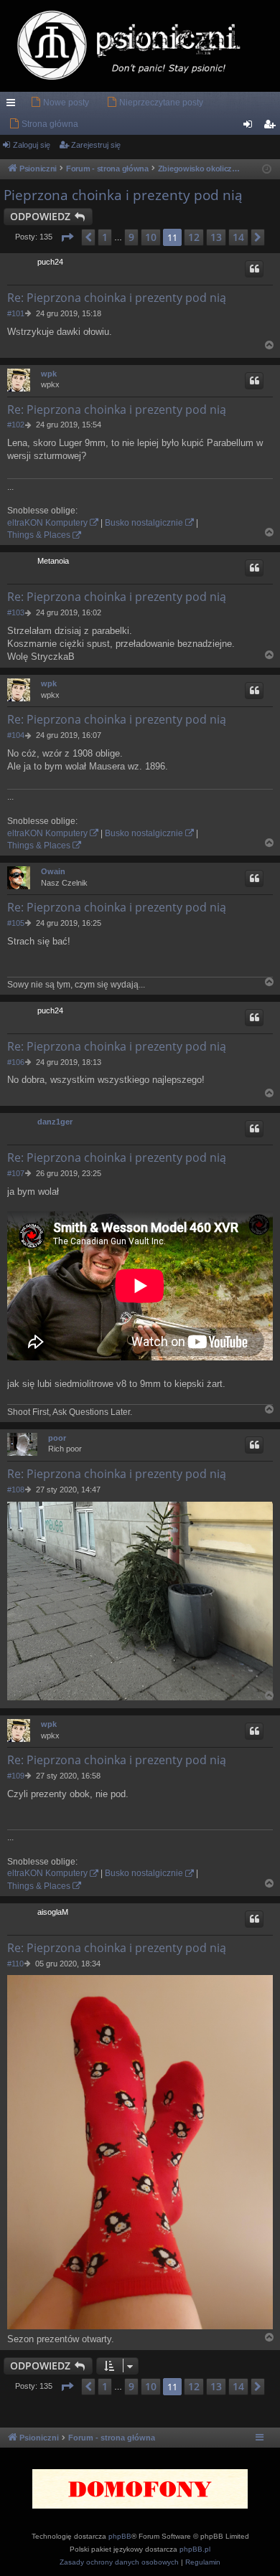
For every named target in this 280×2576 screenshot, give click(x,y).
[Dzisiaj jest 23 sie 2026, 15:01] (267, 170)
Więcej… (14, 105)
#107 (16, 1173)
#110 (15, 1964)
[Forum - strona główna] (140, 46)
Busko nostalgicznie (144, 523)
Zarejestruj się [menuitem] (272, 127)
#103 (16, 612)
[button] (67, 237)
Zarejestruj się (96, 145)
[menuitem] (60, 103)
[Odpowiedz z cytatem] (254, 269)
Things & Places (39, 535)
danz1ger (55, 1122)
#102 (16, 425)
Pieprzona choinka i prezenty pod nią (123, 195)
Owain (53, 871)
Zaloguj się (32, 145)
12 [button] (194, 237)
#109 (16, 1776)
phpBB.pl (195, 2549)
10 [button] (151, 237)
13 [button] (216, 237)
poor (57, 1438)
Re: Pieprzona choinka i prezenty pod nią (117, 298)
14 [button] (238, 237)
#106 (16, 1062)
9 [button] (131, 237)
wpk (49, 374)
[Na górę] (270, 345)
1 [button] (105, 237)
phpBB (120, 2536)
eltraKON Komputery (47, 523)
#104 (16, 735)
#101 (16, 313)
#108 (16, 1490)
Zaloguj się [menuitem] (251, 127)
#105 (16, 923)
